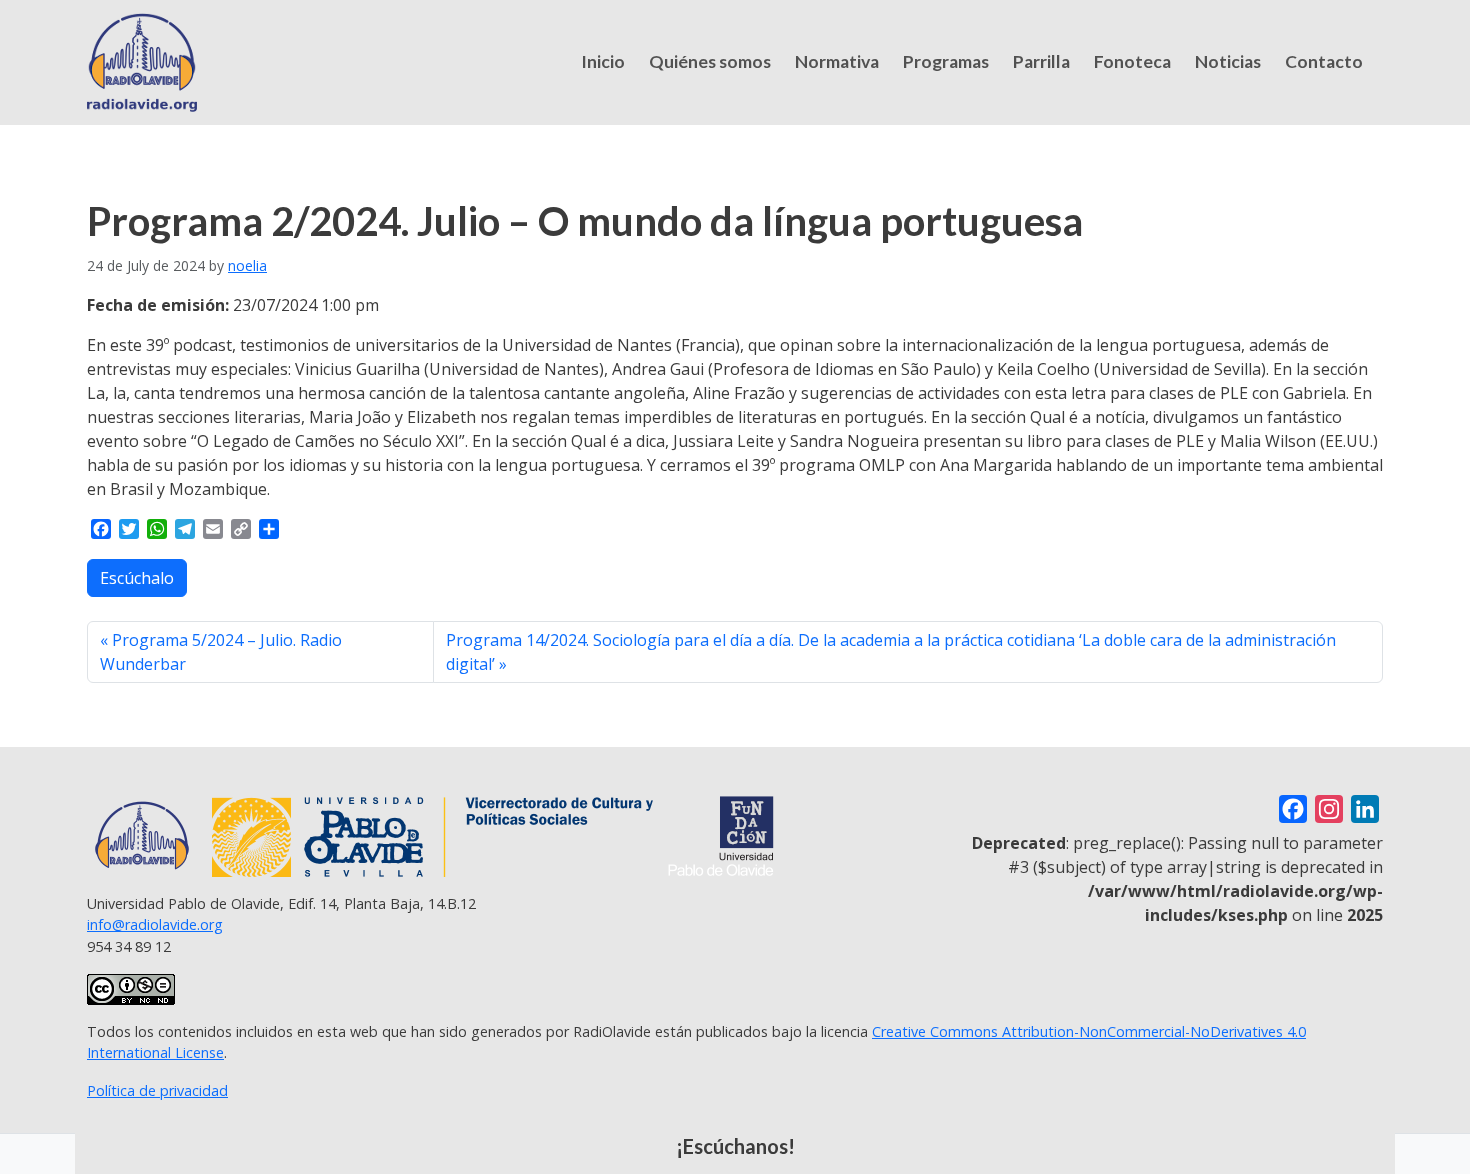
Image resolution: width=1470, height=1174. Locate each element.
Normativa (837, 61)
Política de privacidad (157, 1090)
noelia (247, 265)
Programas (946, 61)
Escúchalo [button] (137, 578)
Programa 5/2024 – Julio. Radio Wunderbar (221, 652)
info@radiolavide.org (155, 924)
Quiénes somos (710, 61)
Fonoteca (1132, 61)
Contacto (1324, 61)
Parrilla (1041, 61)
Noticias (1228, 61)
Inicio (603, 61)
